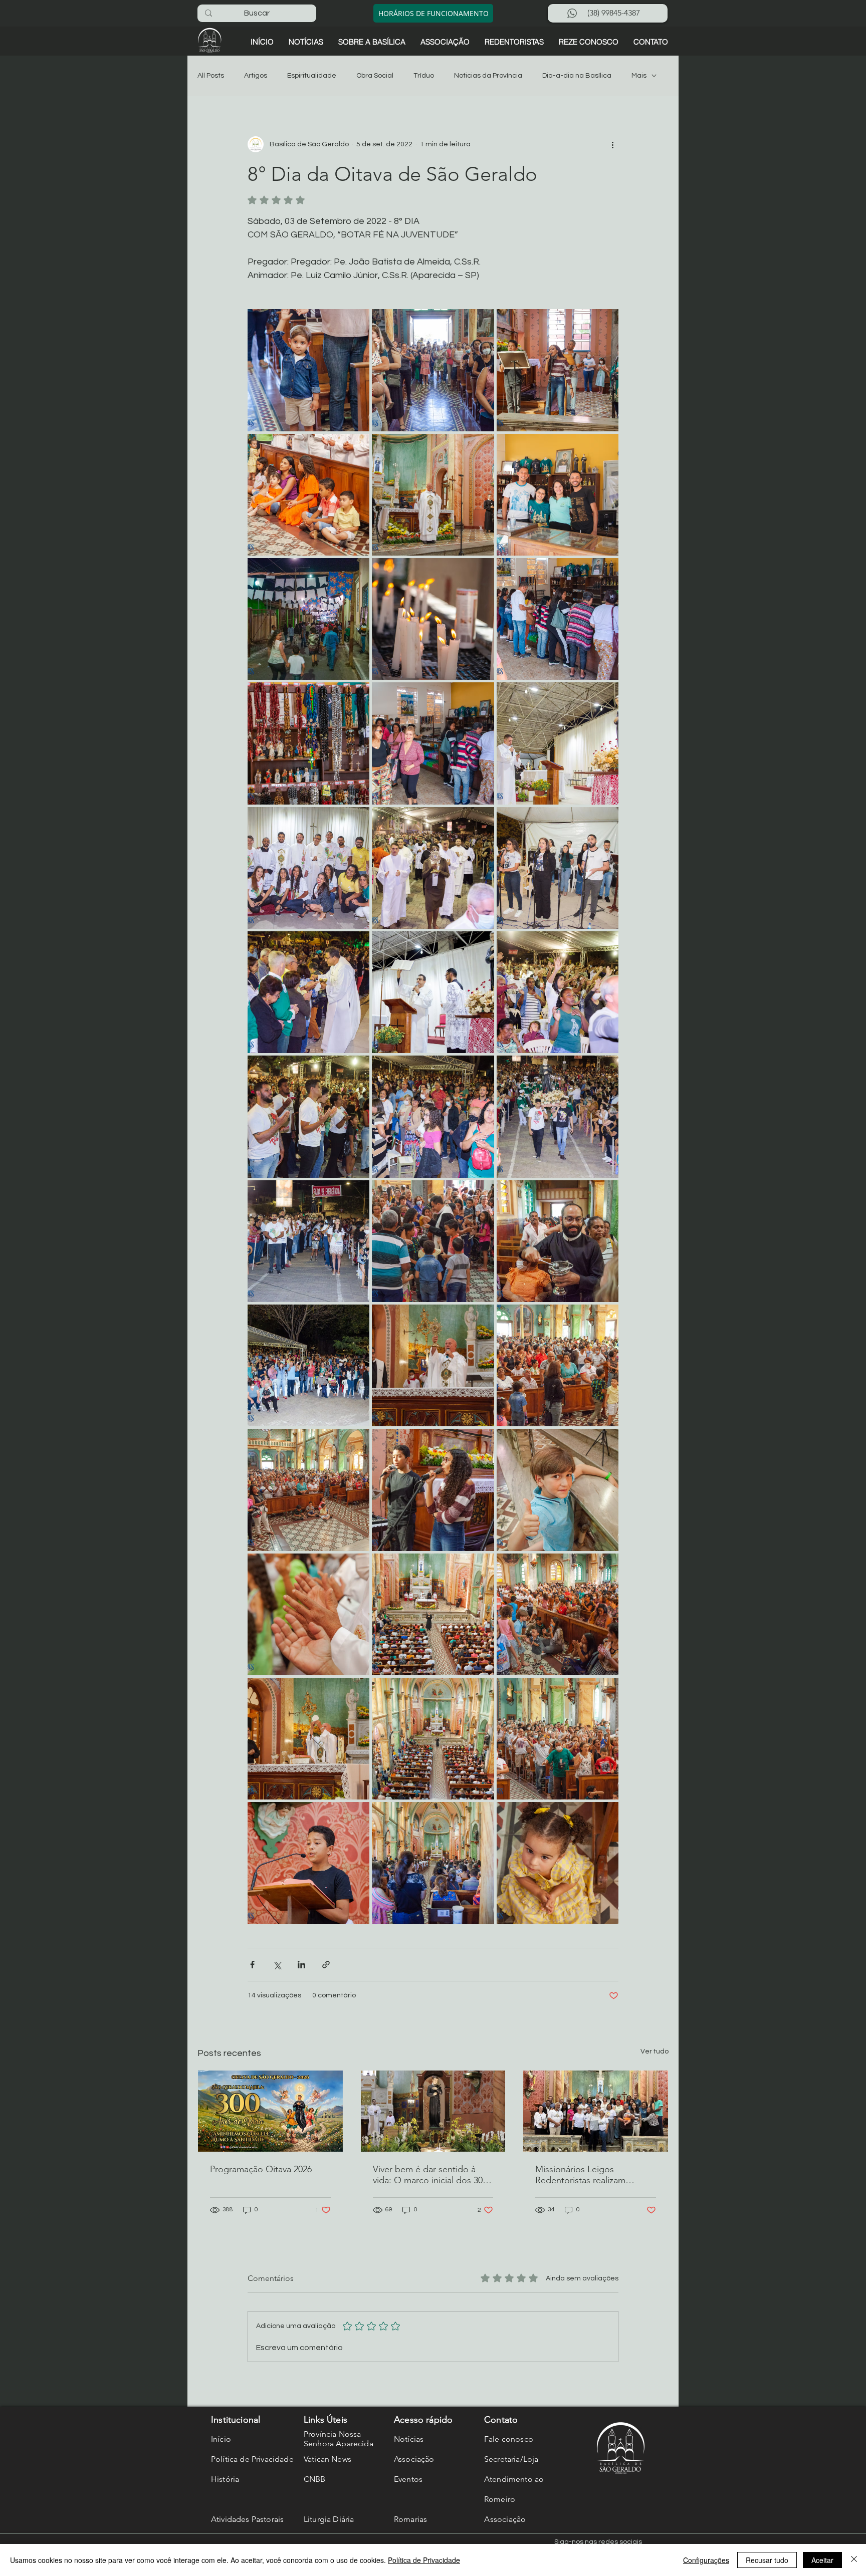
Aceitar (822, 2560)
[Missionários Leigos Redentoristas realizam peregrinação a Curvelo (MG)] (596, 2111)
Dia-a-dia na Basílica (577, 76)
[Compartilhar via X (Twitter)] (277, 1965)
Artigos (256, 76)
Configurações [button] (706, 2560)
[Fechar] (854, 2560)
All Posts (211, 76)
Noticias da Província (488, 76)
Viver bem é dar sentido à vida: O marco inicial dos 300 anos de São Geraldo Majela (430, 2175)
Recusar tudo (767, 2560)
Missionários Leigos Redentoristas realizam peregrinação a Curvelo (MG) (593, 2175)
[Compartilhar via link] (326, 1965)
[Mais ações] (612, 144)
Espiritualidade (312, 76)
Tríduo (424, 76)
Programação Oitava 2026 (261, 2169)
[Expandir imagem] (308, 370)
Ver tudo (655, 2051)
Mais (639, 76)
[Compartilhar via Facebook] (252, 1965)
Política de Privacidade (424, 2560)
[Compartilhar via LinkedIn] (301, 1965)
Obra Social (375, 76)
